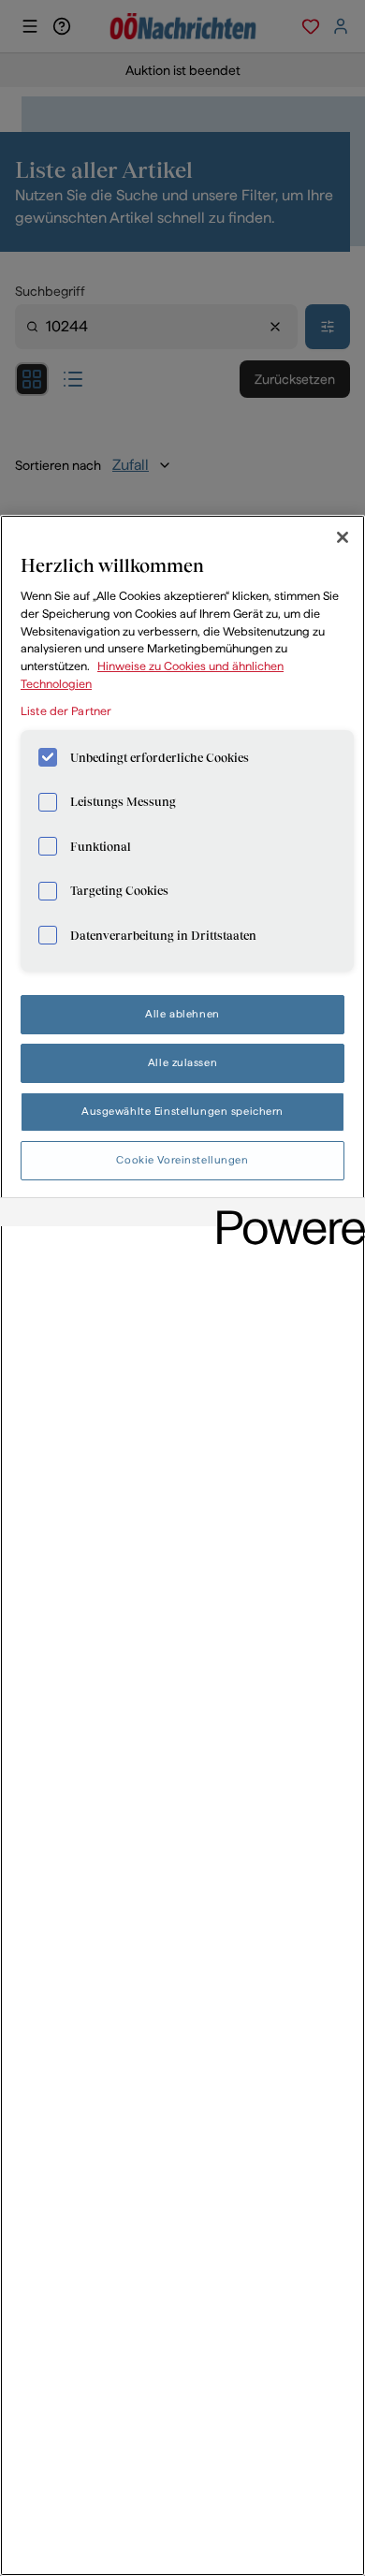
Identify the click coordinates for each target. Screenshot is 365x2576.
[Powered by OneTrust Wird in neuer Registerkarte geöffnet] (285, 1215)
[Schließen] (343, 537)
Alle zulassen (182, 1062)
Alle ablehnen (182, 1014)
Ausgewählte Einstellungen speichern (182, 1111)
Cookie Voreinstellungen (182, 1160)
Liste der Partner (66, 711)
